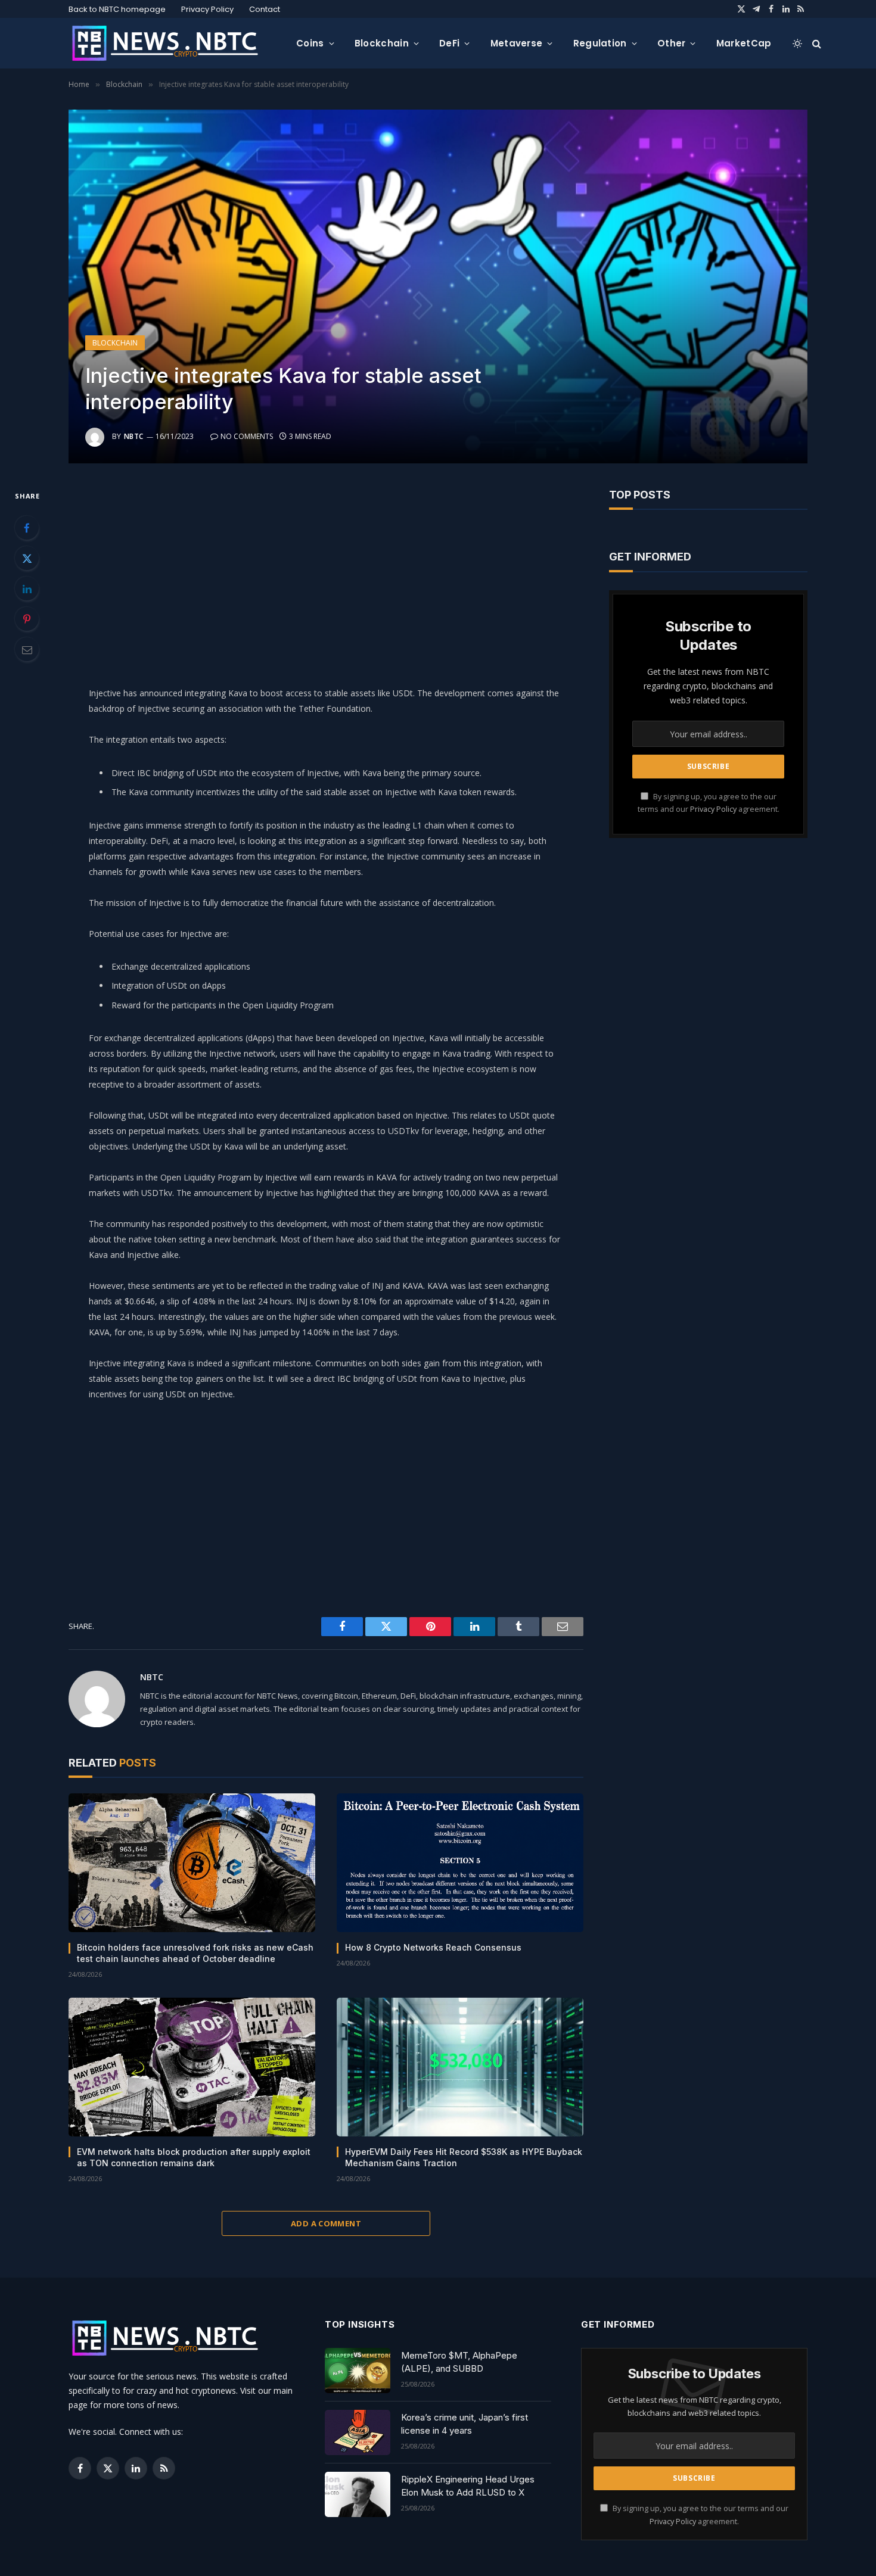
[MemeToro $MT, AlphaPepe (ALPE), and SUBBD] (358, 2371)
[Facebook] (27, 528)
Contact (265, 9)
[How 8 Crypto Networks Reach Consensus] (460, 1863)
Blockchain (382, 43)
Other (672, 43)
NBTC (134, 436)
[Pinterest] (27, 619)
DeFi (449, 43)
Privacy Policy (207, 9)
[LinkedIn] (27, 588)
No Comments (247, 436)
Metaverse (517, 43)
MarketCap (744, 43)
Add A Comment (326, 2223)
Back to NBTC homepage (117, 9)
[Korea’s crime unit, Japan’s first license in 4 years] (358, 2432)
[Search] (816, 43)
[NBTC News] (173, 43)
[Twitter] (27, 558)
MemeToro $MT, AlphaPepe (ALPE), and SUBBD (459, 2362)
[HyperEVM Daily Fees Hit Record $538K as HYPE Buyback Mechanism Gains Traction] (460, 2067)
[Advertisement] (326, 572)
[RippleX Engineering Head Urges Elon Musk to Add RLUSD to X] (358, 2494)
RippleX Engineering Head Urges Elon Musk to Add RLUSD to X (468, 2485)
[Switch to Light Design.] (797, 43)
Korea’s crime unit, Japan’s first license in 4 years (465, 2424)
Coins (310, 43)
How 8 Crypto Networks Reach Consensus (433, 1947)
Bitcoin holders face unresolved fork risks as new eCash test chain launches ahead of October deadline (195, 1953)
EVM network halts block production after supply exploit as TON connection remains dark (194, 2157)
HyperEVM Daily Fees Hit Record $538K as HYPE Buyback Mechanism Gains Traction (464, 2157)
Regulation (600, 43)
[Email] (27, 649)
